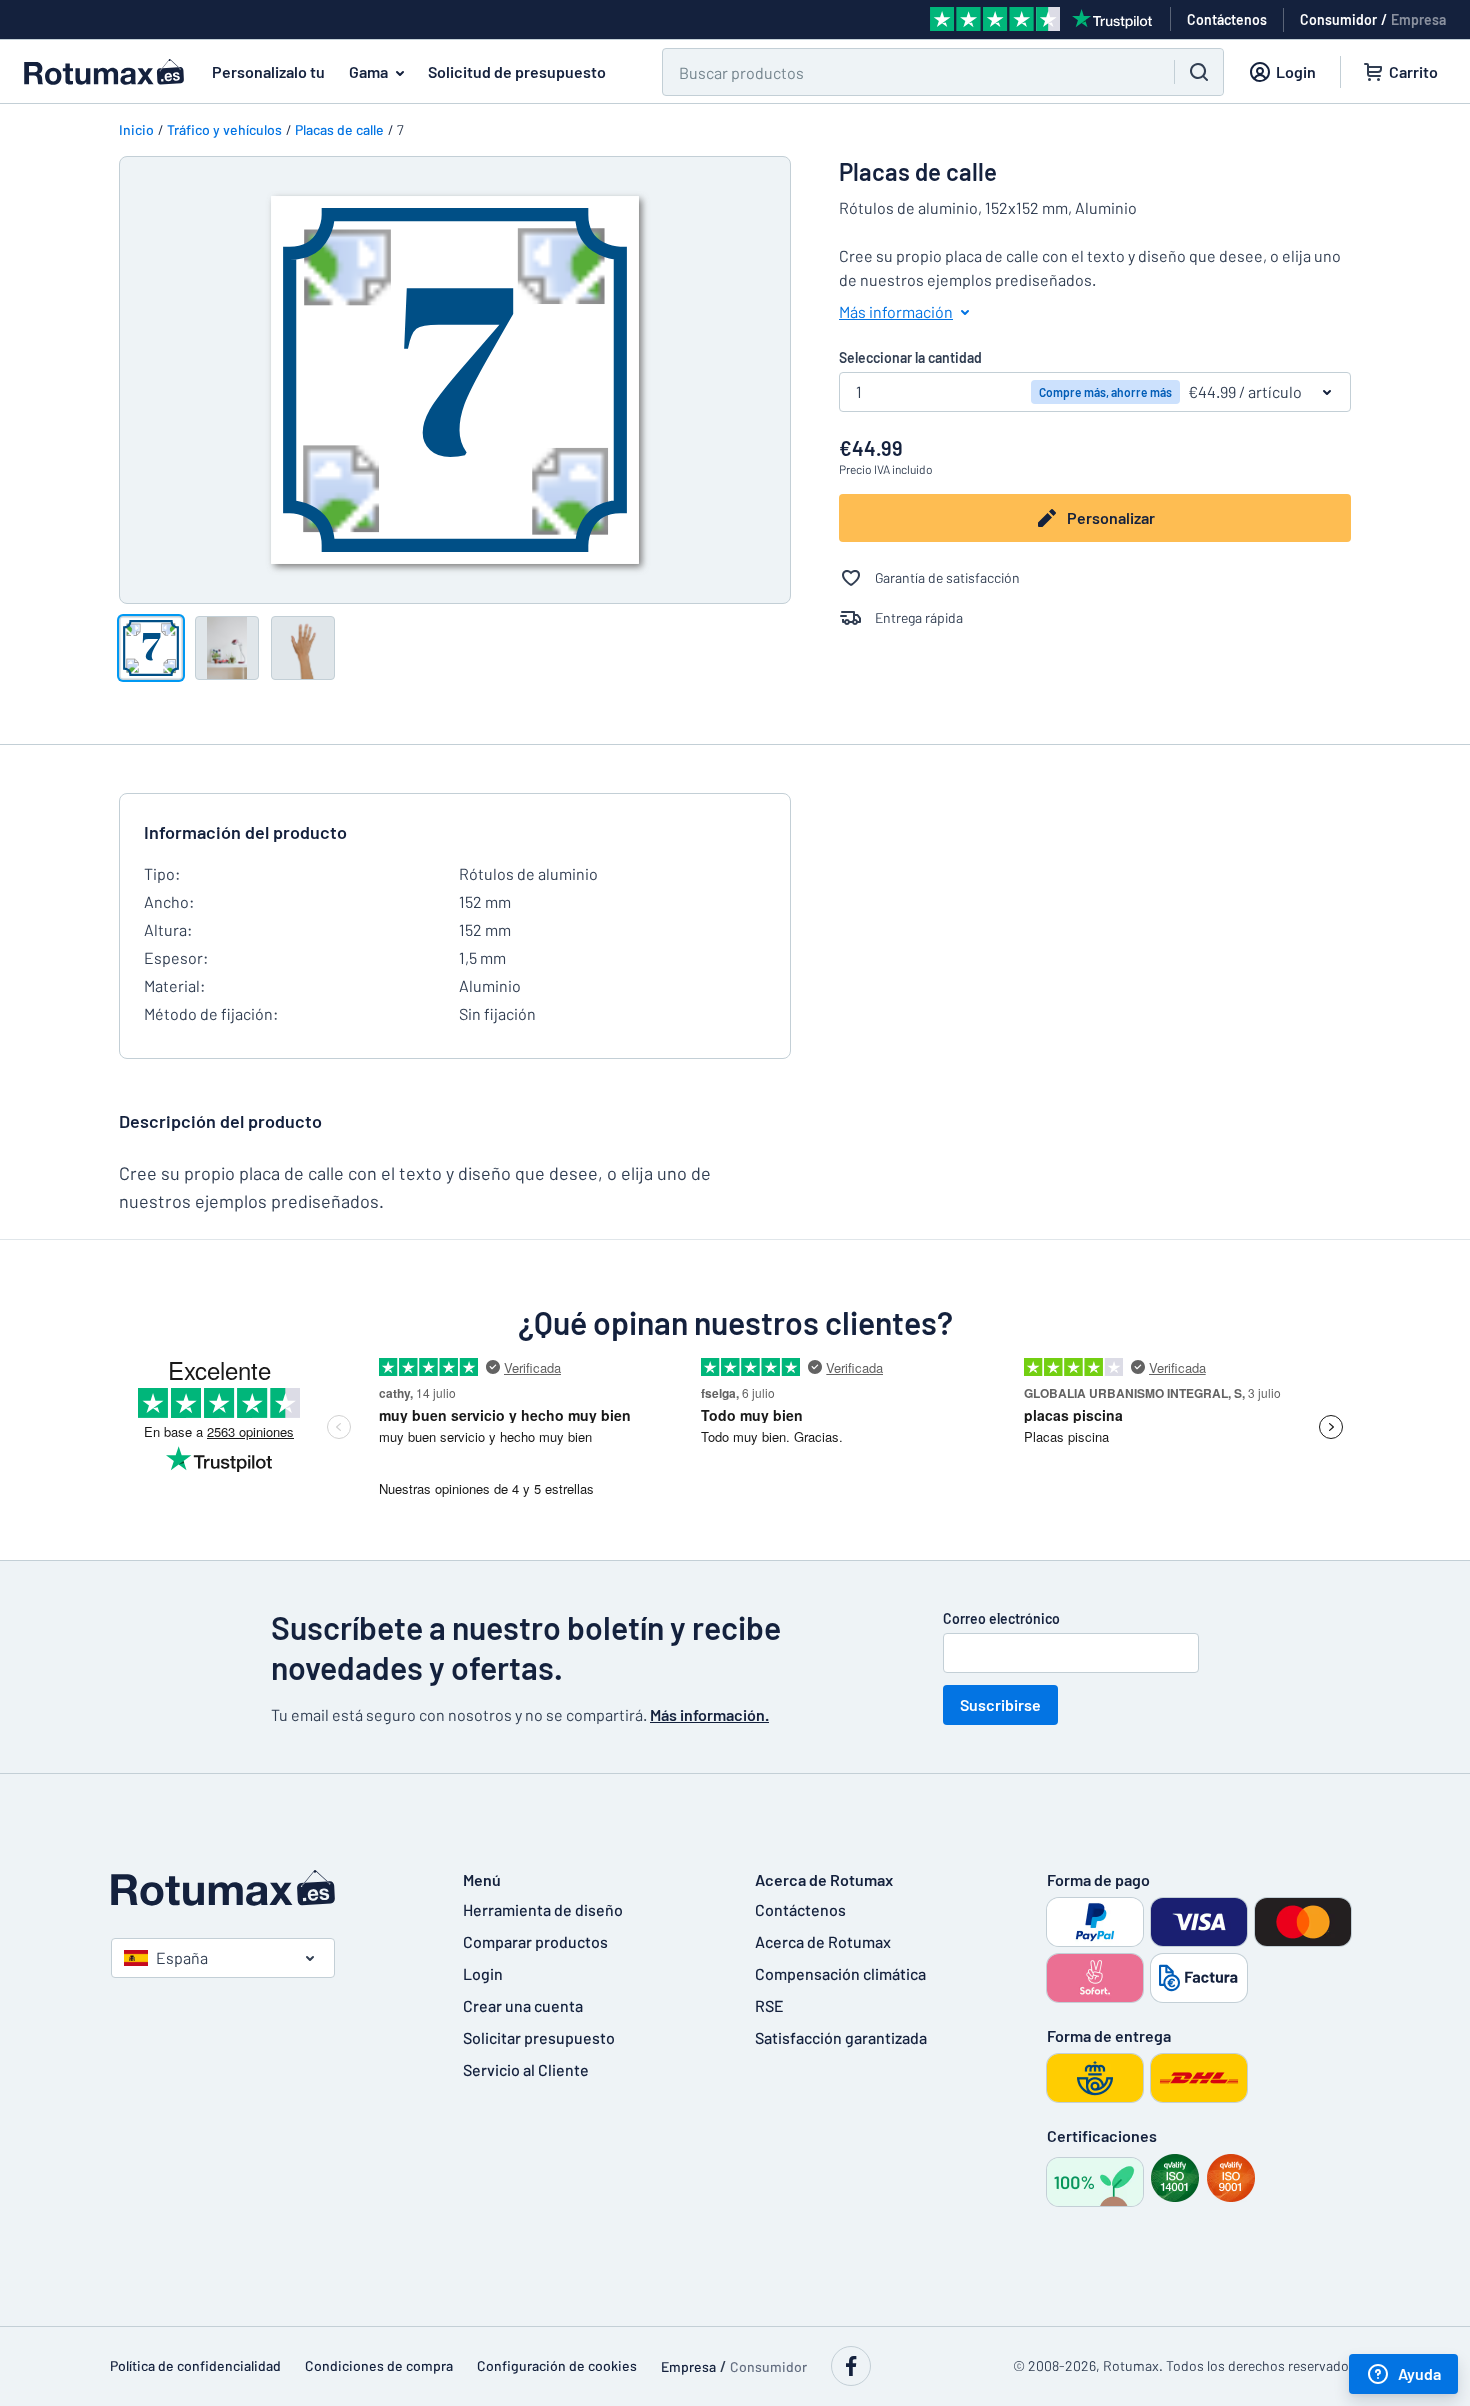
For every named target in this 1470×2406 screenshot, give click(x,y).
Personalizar (1111, 517)
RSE (769, 2005)
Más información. (709, 1714)
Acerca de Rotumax (823, 1941)
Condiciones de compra (379, 2365)
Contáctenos (800, 1909)
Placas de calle (339, 129)
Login (483, 1973)
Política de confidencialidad (195, 2365)
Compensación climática (840, 1973)
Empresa (1418, 19)
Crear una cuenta (523, 2005)
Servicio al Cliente (526, 2069)
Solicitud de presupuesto (517, 71)
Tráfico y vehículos (224, 129)
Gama (368, 71)
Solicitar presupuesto (539, 2037)
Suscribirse (1000, 1704)
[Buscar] (1199, 72)
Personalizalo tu (268, 71)
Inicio (136, 129)
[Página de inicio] (267, 1888)
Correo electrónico (1001, 1618)
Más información (896, 311)
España (182, 1957)
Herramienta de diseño (543, 1909)
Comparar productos (535, 1941)
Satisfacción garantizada (841, 2037)
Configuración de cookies (557, 2365)
